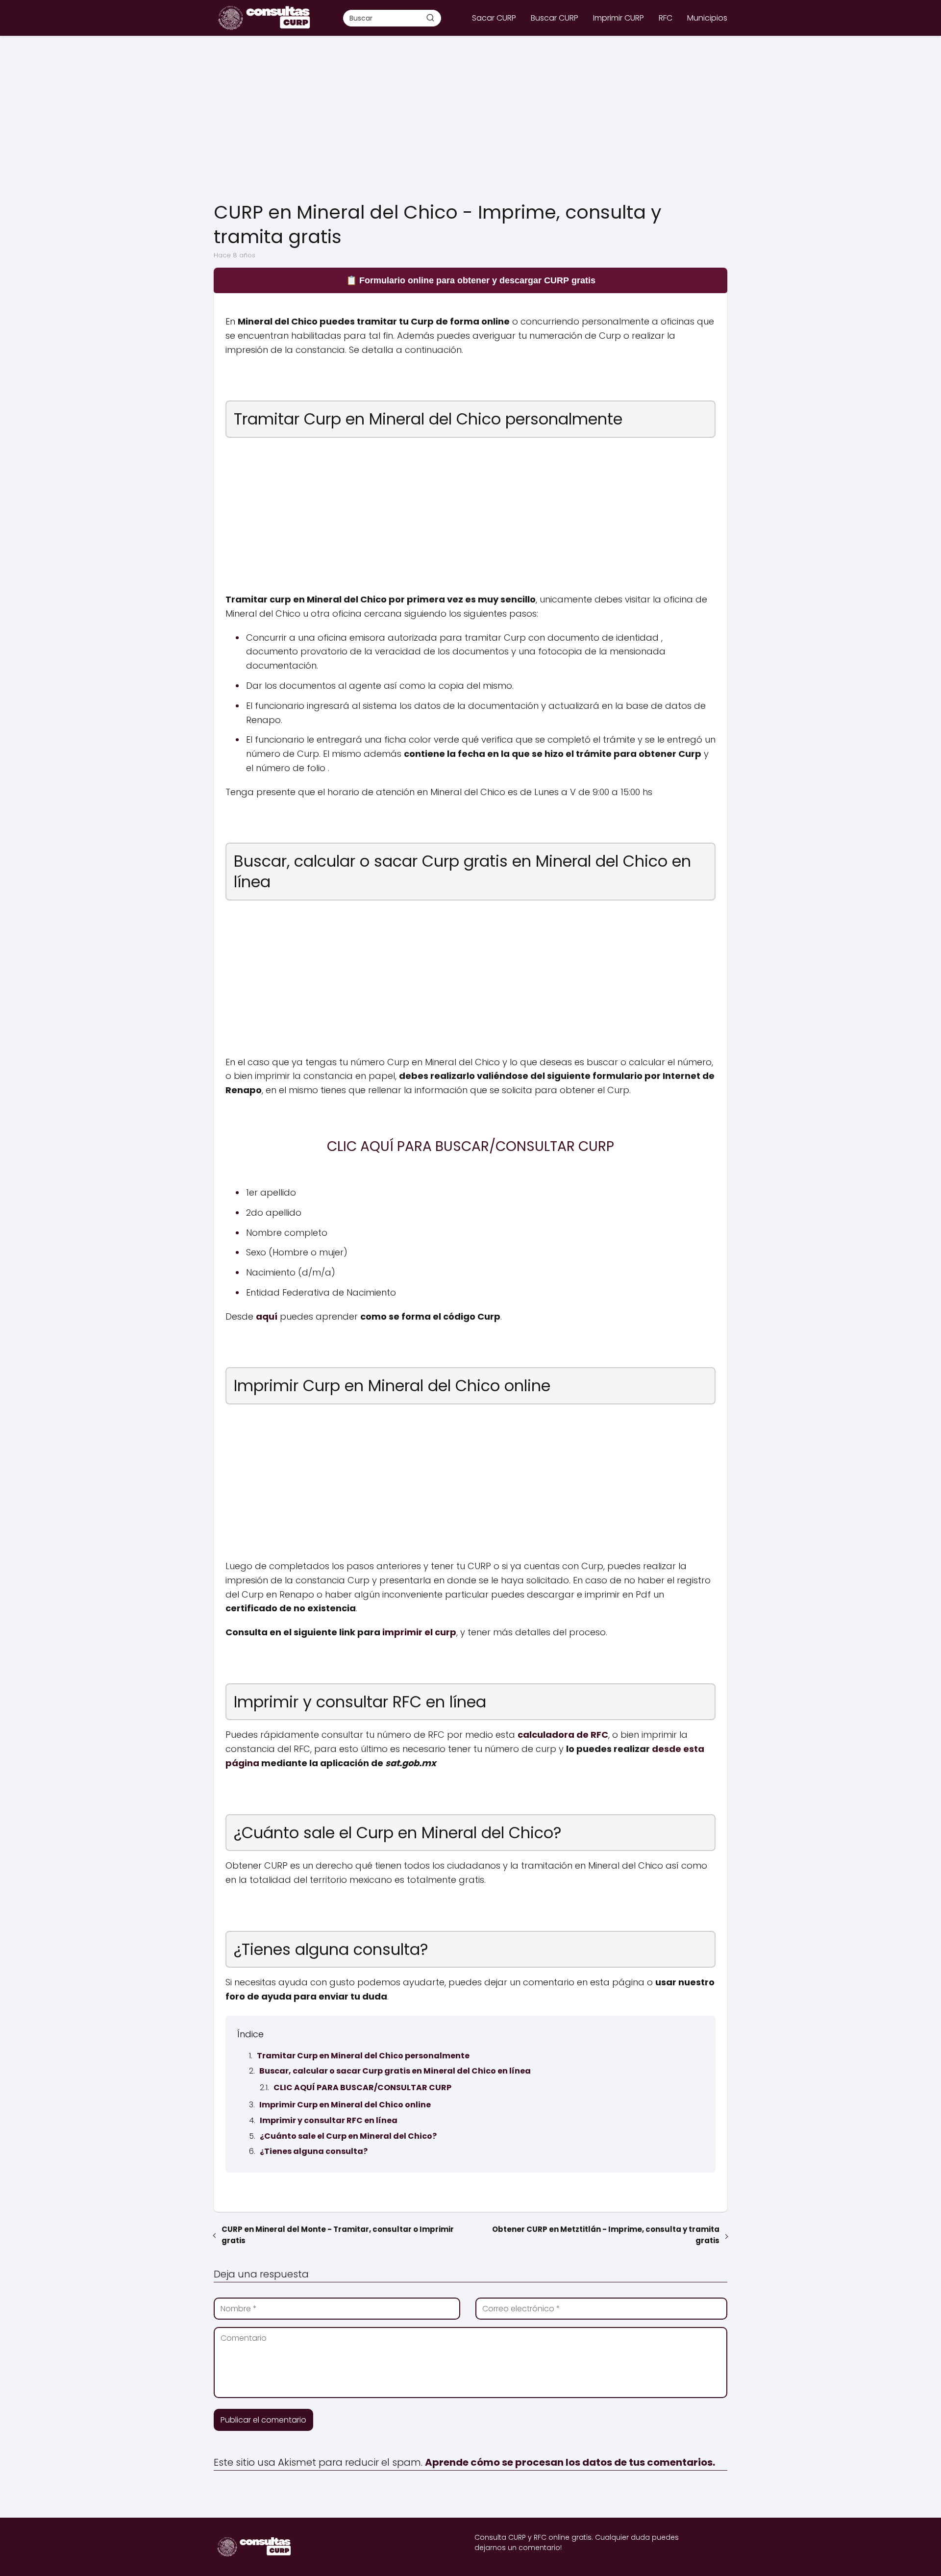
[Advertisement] (470, 119)
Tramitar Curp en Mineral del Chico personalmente (363, 2056)
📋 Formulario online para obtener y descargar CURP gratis (471, 280)
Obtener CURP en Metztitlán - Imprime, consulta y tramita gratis (606, 2235)
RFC (666, 18)
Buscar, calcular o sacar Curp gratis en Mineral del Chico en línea (395, 2071)
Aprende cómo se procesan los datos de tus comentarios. (570, 2462)
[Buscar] (430, 18)
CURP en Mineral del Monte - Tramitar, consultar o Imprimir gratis (338, 2235)
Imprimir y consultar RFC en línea (329, 2120)
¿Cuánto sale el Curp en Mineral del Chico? (348, 2136)
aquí (267, 1316)
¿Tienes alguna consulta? (314, 2151)
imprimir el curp (419, 1632)
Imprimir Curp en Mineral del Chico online (345, 2105)
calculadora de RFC (563, 1735)
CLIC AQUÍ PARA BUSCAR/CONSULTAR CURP (362, 2088)
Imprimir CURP (619, 18)
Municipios (707, 18)
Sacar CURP (494, 18)
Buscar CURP (555, 18)
